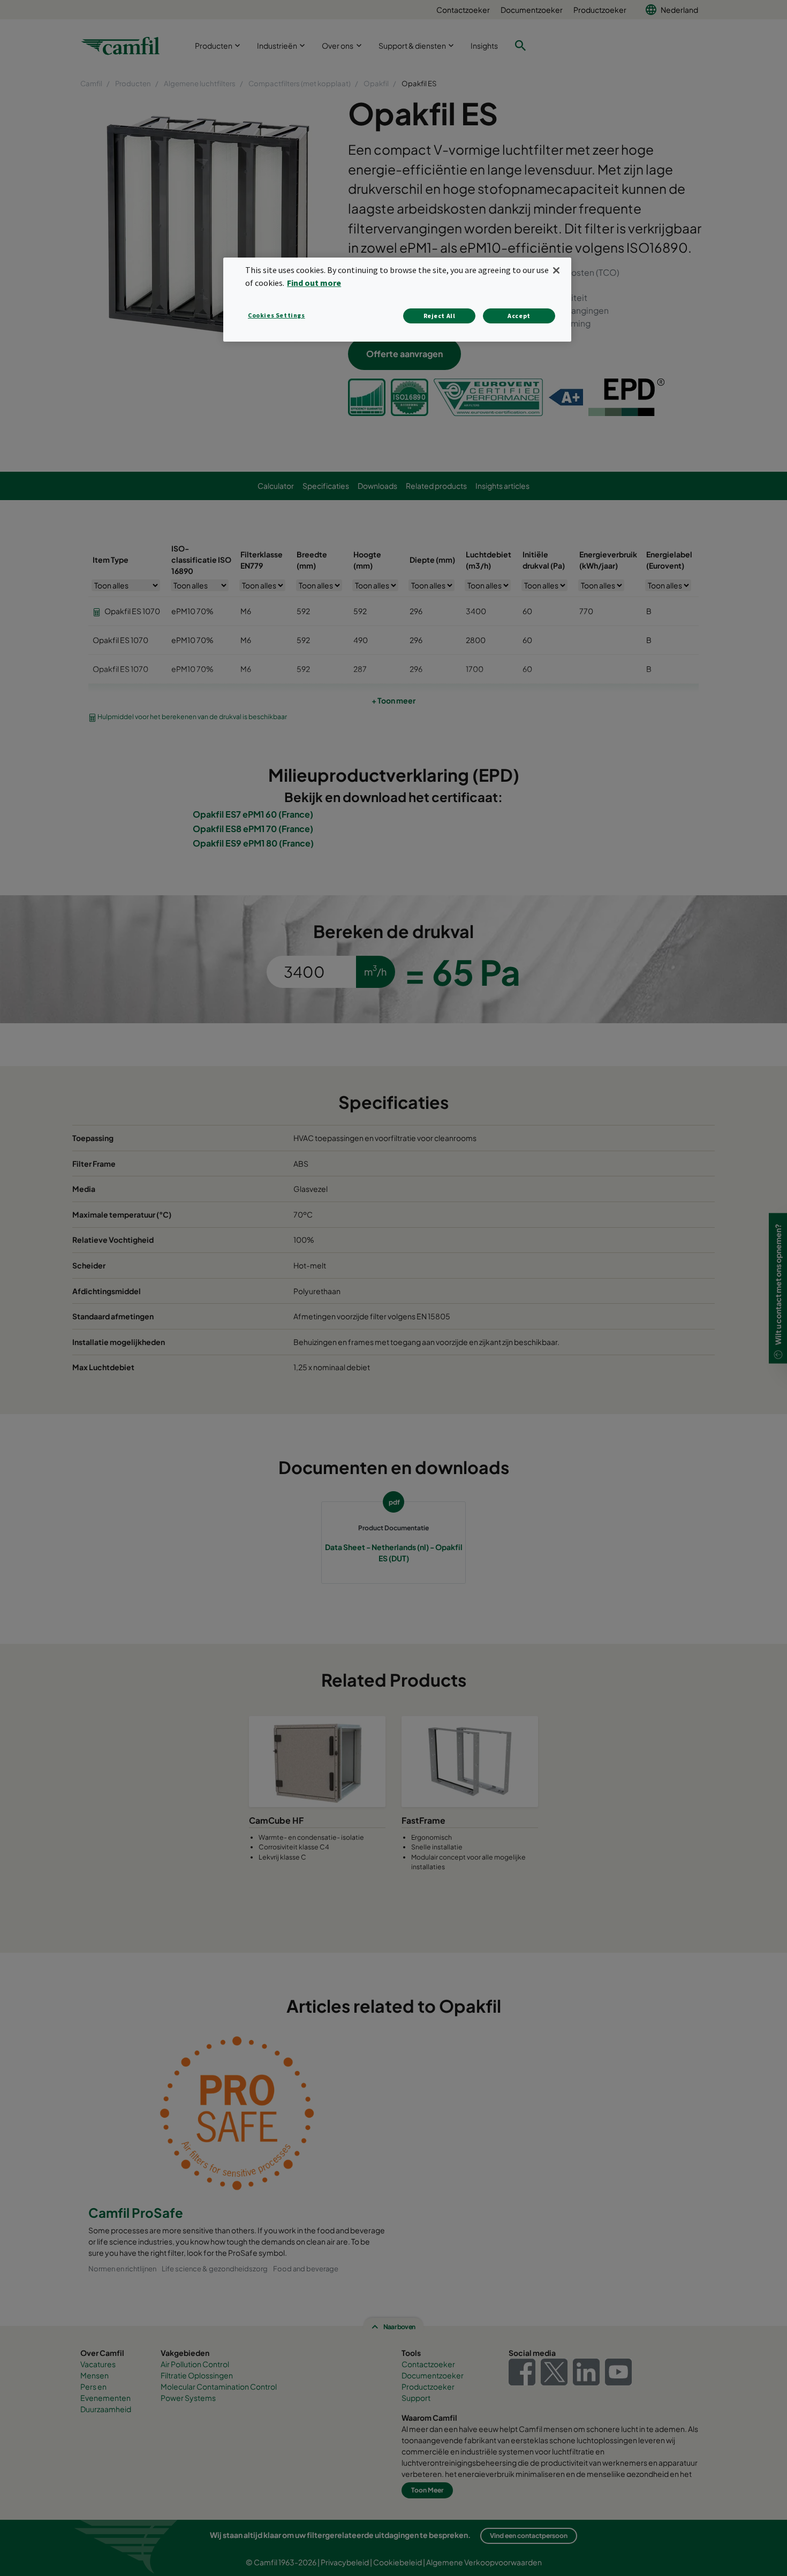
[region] (397, 300)
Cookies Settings (277, 315)
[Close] (556, 270)
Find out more (314, 283)
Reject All (440, 316)
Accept (519, 316)
